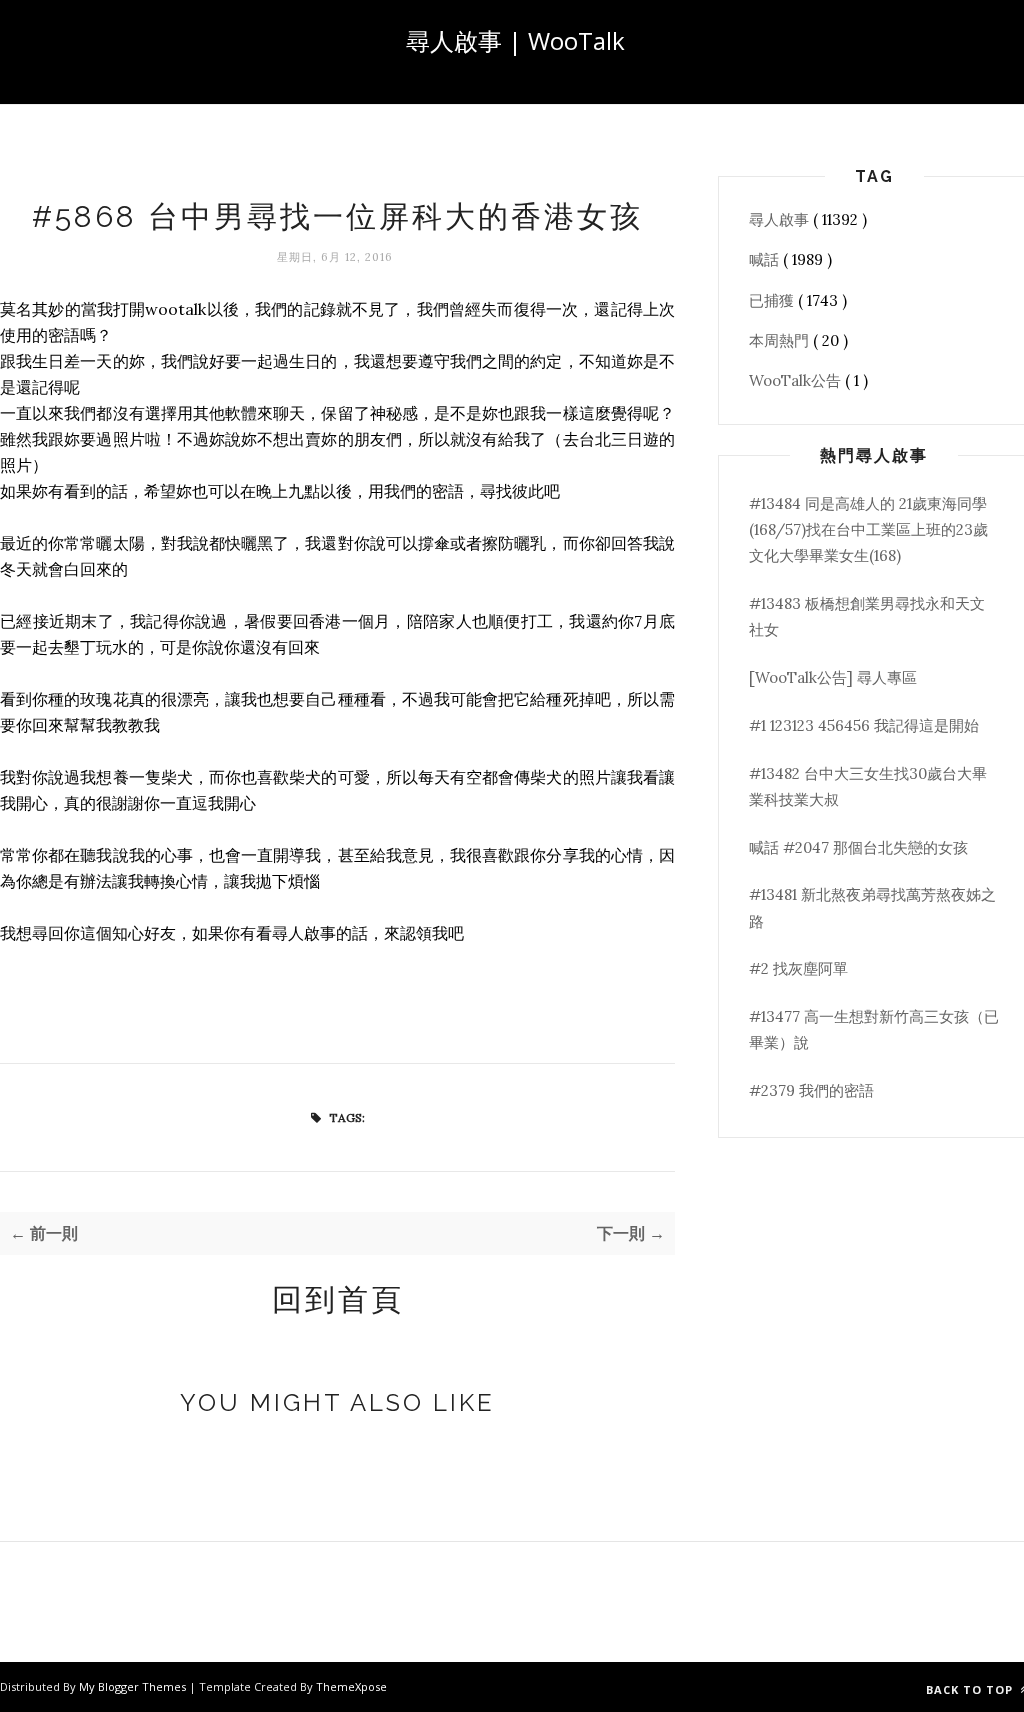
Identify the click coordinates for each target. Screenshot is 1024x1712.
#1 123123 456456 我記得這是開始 (864, 725)
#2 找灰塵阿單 (798, 968)
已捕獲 (773, 300)
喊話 (766, 259)
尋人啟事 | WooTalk (515, 40)
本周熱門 (781, 340)
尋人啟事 (781, 219)
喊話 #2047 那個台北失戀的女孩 (858, 847)
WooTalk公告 (797, 380)
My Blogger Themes (134, 1686)
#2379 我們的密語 (811, 1090)
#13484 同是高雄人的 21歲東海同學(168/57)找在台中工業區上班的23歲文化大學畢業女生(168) (868, 530)
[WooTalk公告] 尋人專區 (833, 677)
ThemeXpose (351, 1686)
